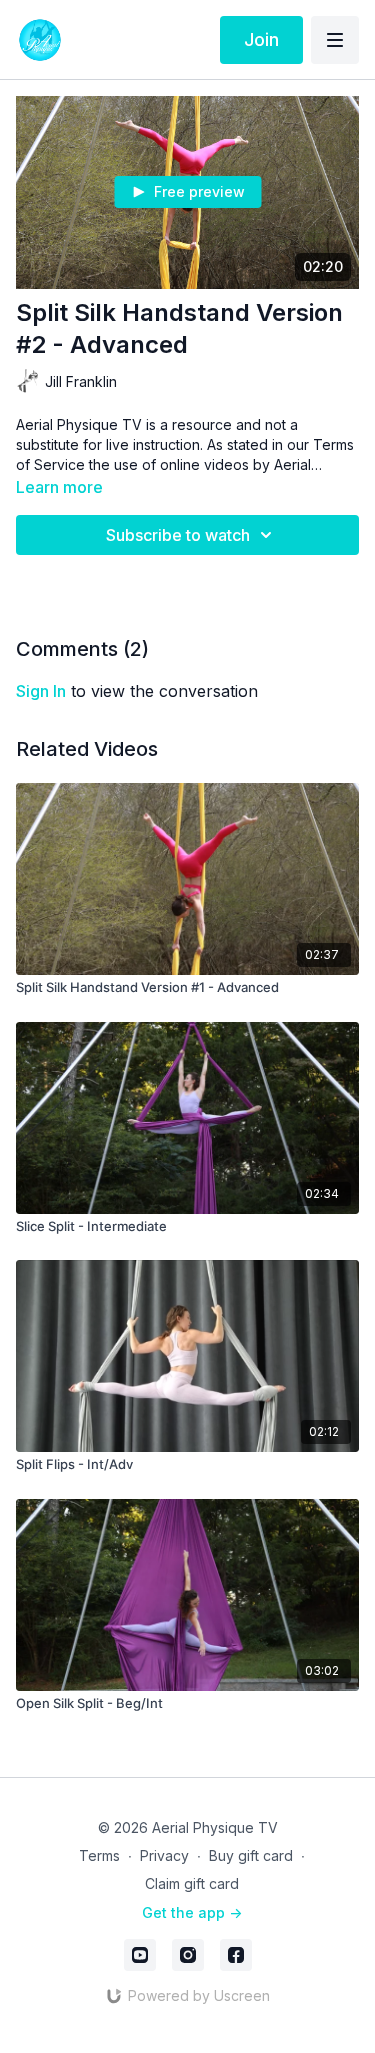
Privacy (164, 1855)
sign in (41, 691)
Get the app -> (192, 1912)
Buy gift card (251, 1855)
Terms (99, 1855)
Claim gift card (192, 1883)
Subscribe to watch (178, 535)
